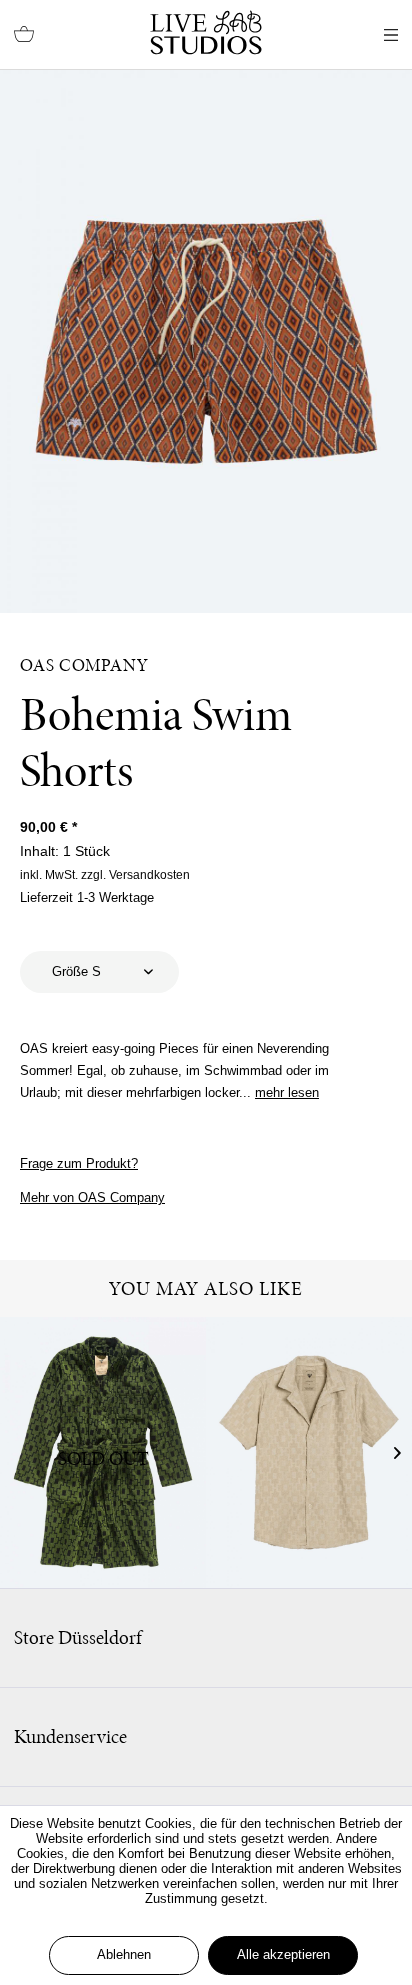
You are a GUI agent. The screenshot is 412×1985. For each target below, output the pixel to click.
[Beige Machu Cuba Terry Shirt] (309, 1452)
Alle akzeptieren (283, 1954)
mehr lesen (287, 1092)
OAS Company (84, 665)
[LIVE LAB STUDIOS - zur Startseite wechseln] (206, 32)
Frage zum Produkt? (79, 1163)
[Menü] (391, 35)
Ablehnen (124, 1954)
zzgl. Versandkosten (135, 875)
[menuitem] (24, 35)
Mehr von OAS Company (92, 1197)
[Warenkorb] (24, 35)
